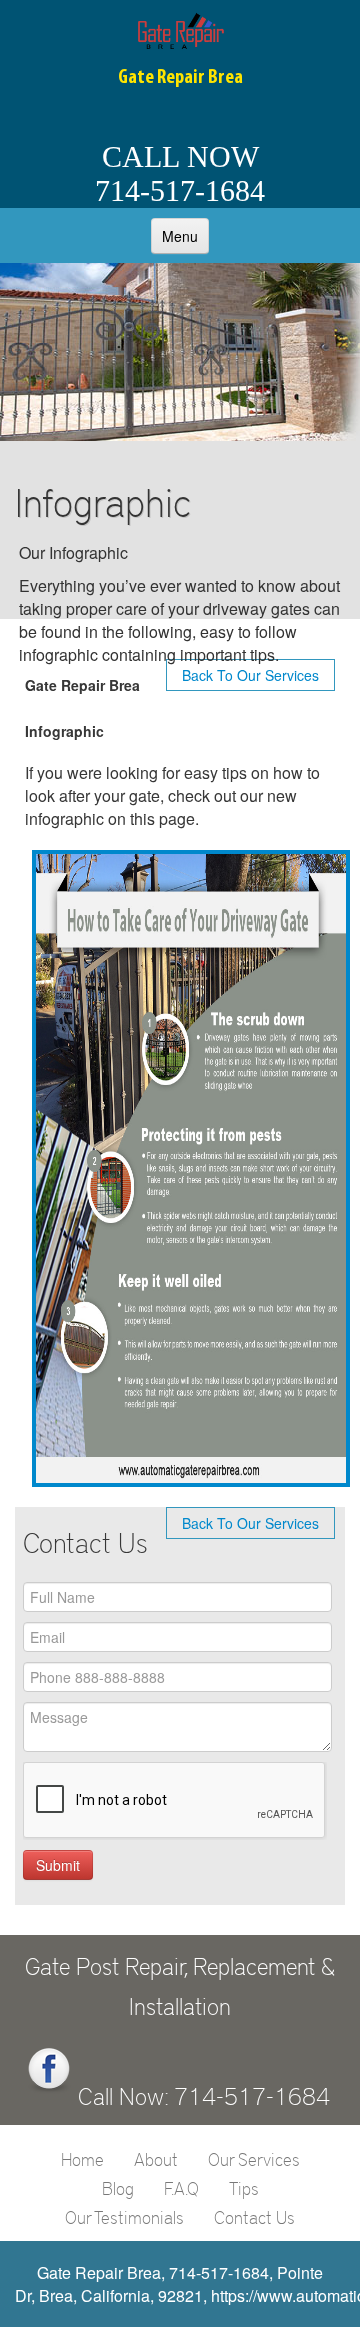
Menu (180, 236)
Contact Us (254, 2217)
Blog (118, 2188)
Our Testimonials (124, 2217)
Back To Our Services (250, 1523)
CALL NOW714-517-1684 (180, 173)
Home (82, 2159)
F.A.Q (181, 2188)
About (156, 2159)
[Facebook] (49, 2070)
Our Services (254, 2159)
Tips (244, 2188)
